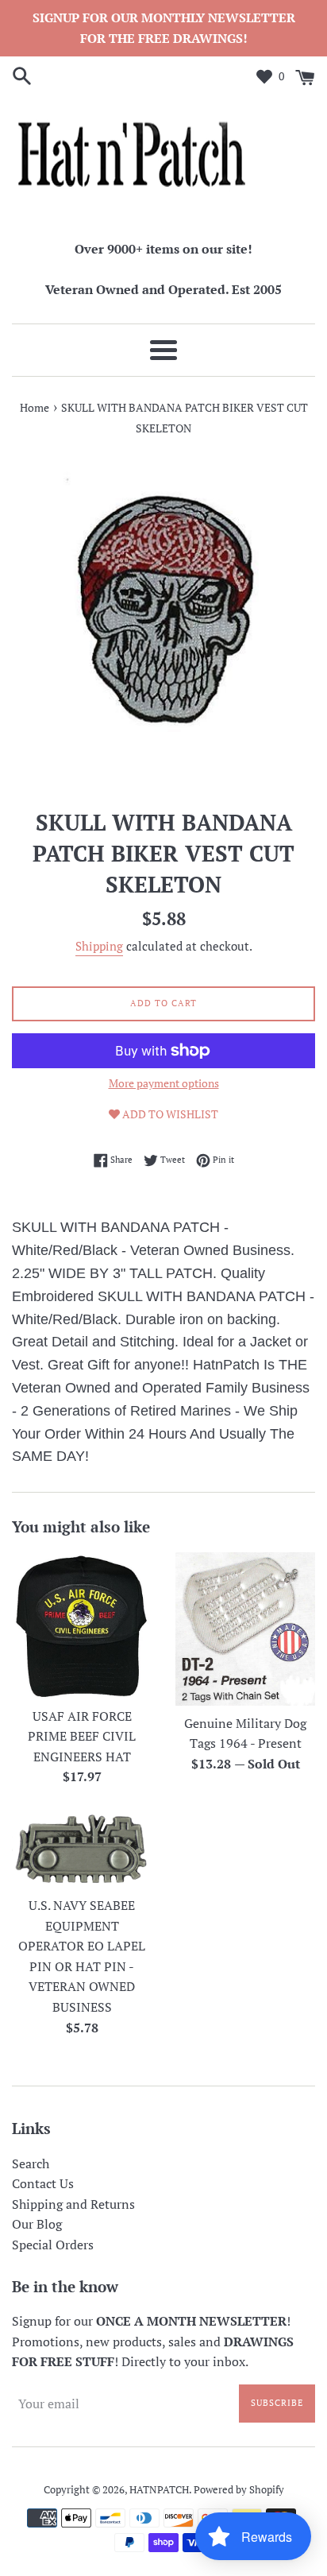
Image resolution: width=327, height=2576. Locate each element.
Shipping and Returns (73, 2204)
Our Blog (37, 2224)
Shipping (99, 946)
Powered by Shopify (239, 2490)
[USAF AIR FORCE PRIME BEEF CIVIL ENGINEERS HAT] (82, 1625)
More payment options (164, 1083)
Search (31, 2163)
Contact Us (43, 2183)
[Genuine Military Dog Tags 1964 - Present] (245, 1629)
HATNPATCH (159, 2490)
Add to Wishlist (169, 1114)
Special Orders (53, 2245)
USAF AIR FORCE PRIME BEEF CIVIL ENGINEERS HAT (82, 1736)
